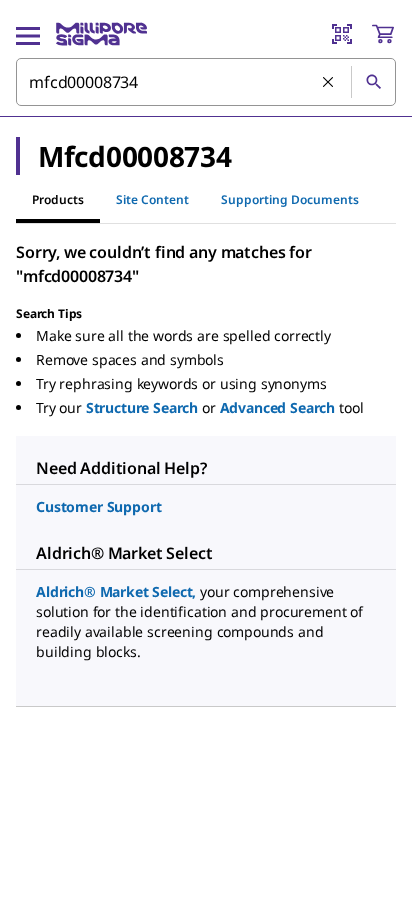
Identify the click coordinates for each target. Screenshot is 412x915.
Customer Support (98, 506)
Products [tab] (58, 199)
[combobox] (206, 82)
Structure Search (142, 407)
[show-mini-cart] (383, 34)
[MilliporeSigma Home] (101, 34)
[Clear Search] (329, 83)
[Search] (373, 82)
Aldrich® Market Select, (116, 591)
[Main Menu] (28, 34)
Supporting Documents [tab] (290, 199)
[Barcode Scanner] (342, 34)
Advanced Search (278, 407)
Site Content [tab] (152, 199)
